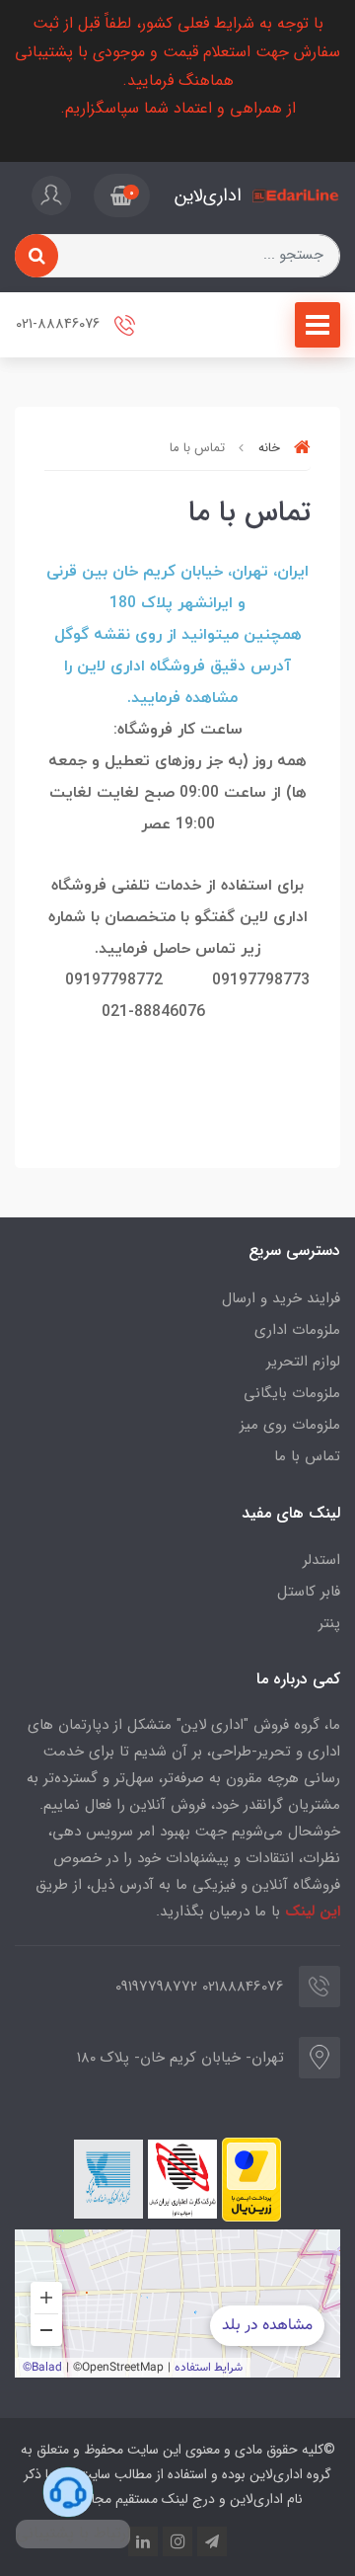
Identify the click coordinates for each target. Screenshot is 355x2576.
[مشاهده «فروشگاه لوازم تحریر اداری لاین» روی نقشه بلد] (177, 2303)
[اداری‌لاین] (296, 196)
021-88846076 (60, 324)
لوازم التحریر (303, 1362)
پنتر (329, 1623)
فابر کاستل (309, 1592)
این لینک (313, 1912)
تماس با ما (307, 1456)
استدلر (321, 1560)
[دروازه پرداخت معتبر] (251, 2180)
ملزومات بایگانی (292, 1393)
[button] (122, 195)
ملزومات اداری (297, 1330)
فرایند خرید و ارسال (281, 1298)
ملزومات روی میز (290, 1425)
